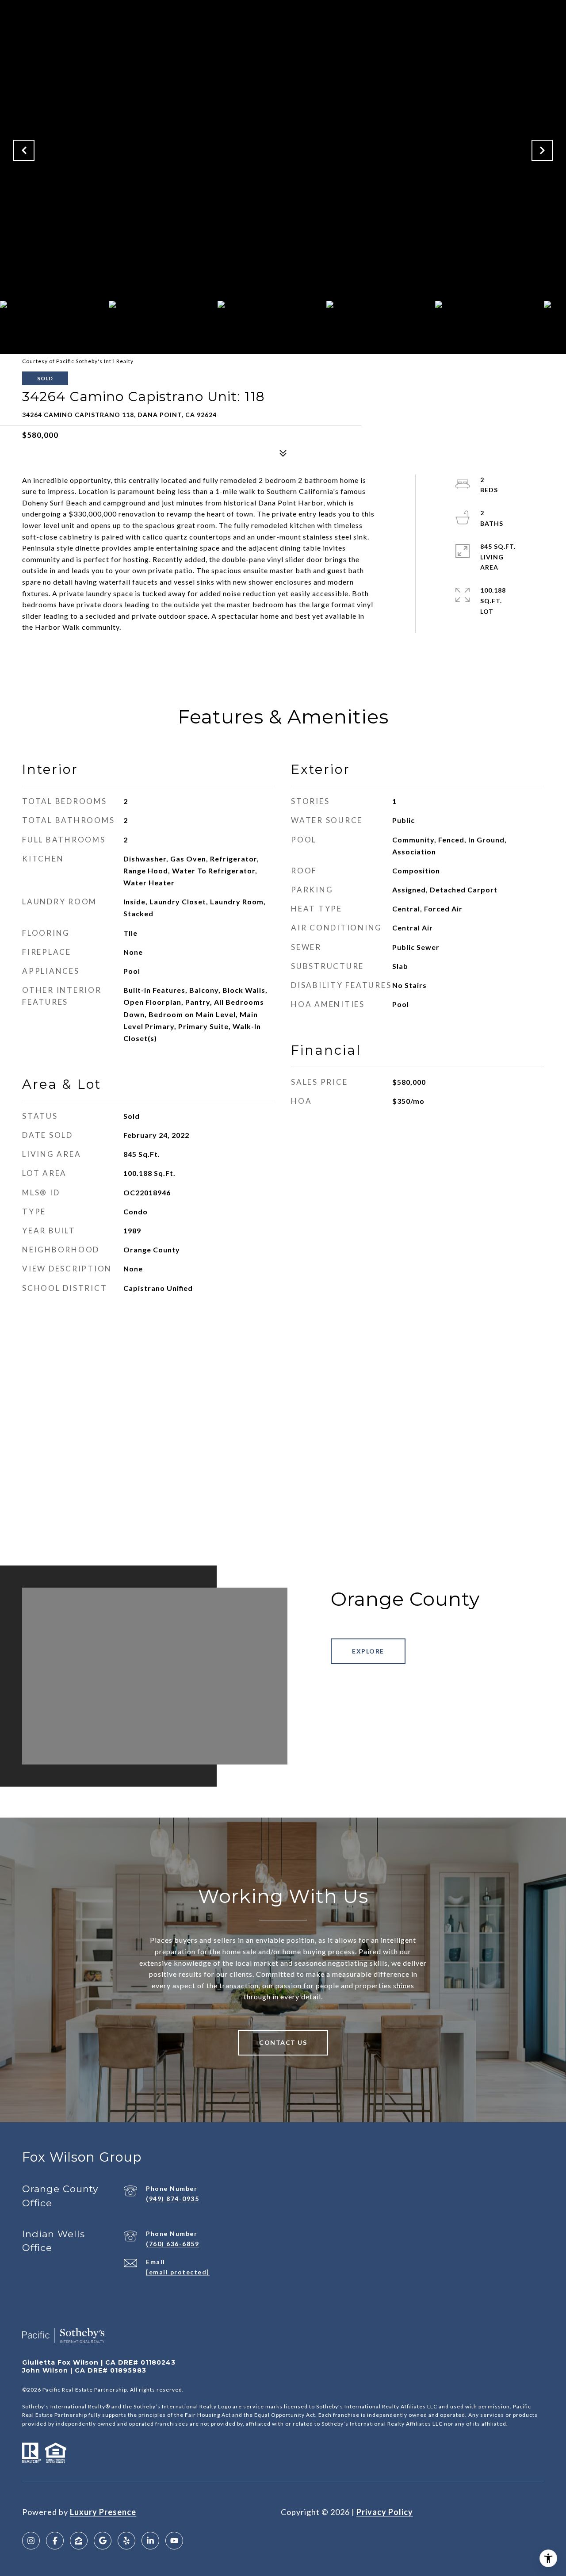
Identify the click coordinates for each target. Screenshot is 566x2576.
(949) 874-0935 (172, 2199)
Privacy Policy (385, 2512)
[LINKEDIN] (150, 2541)
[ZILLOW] (79, 2541)
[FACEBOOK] (55, 2541)
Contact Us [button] (283, 2042)
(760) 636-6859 (172, 2244)
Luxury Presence (103, 2512)
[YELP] (126, 2541)
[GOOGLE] (103, 2541)
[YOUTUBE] (174, 2541)
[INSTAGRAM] (31, 2541)
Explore (368, 1651)
